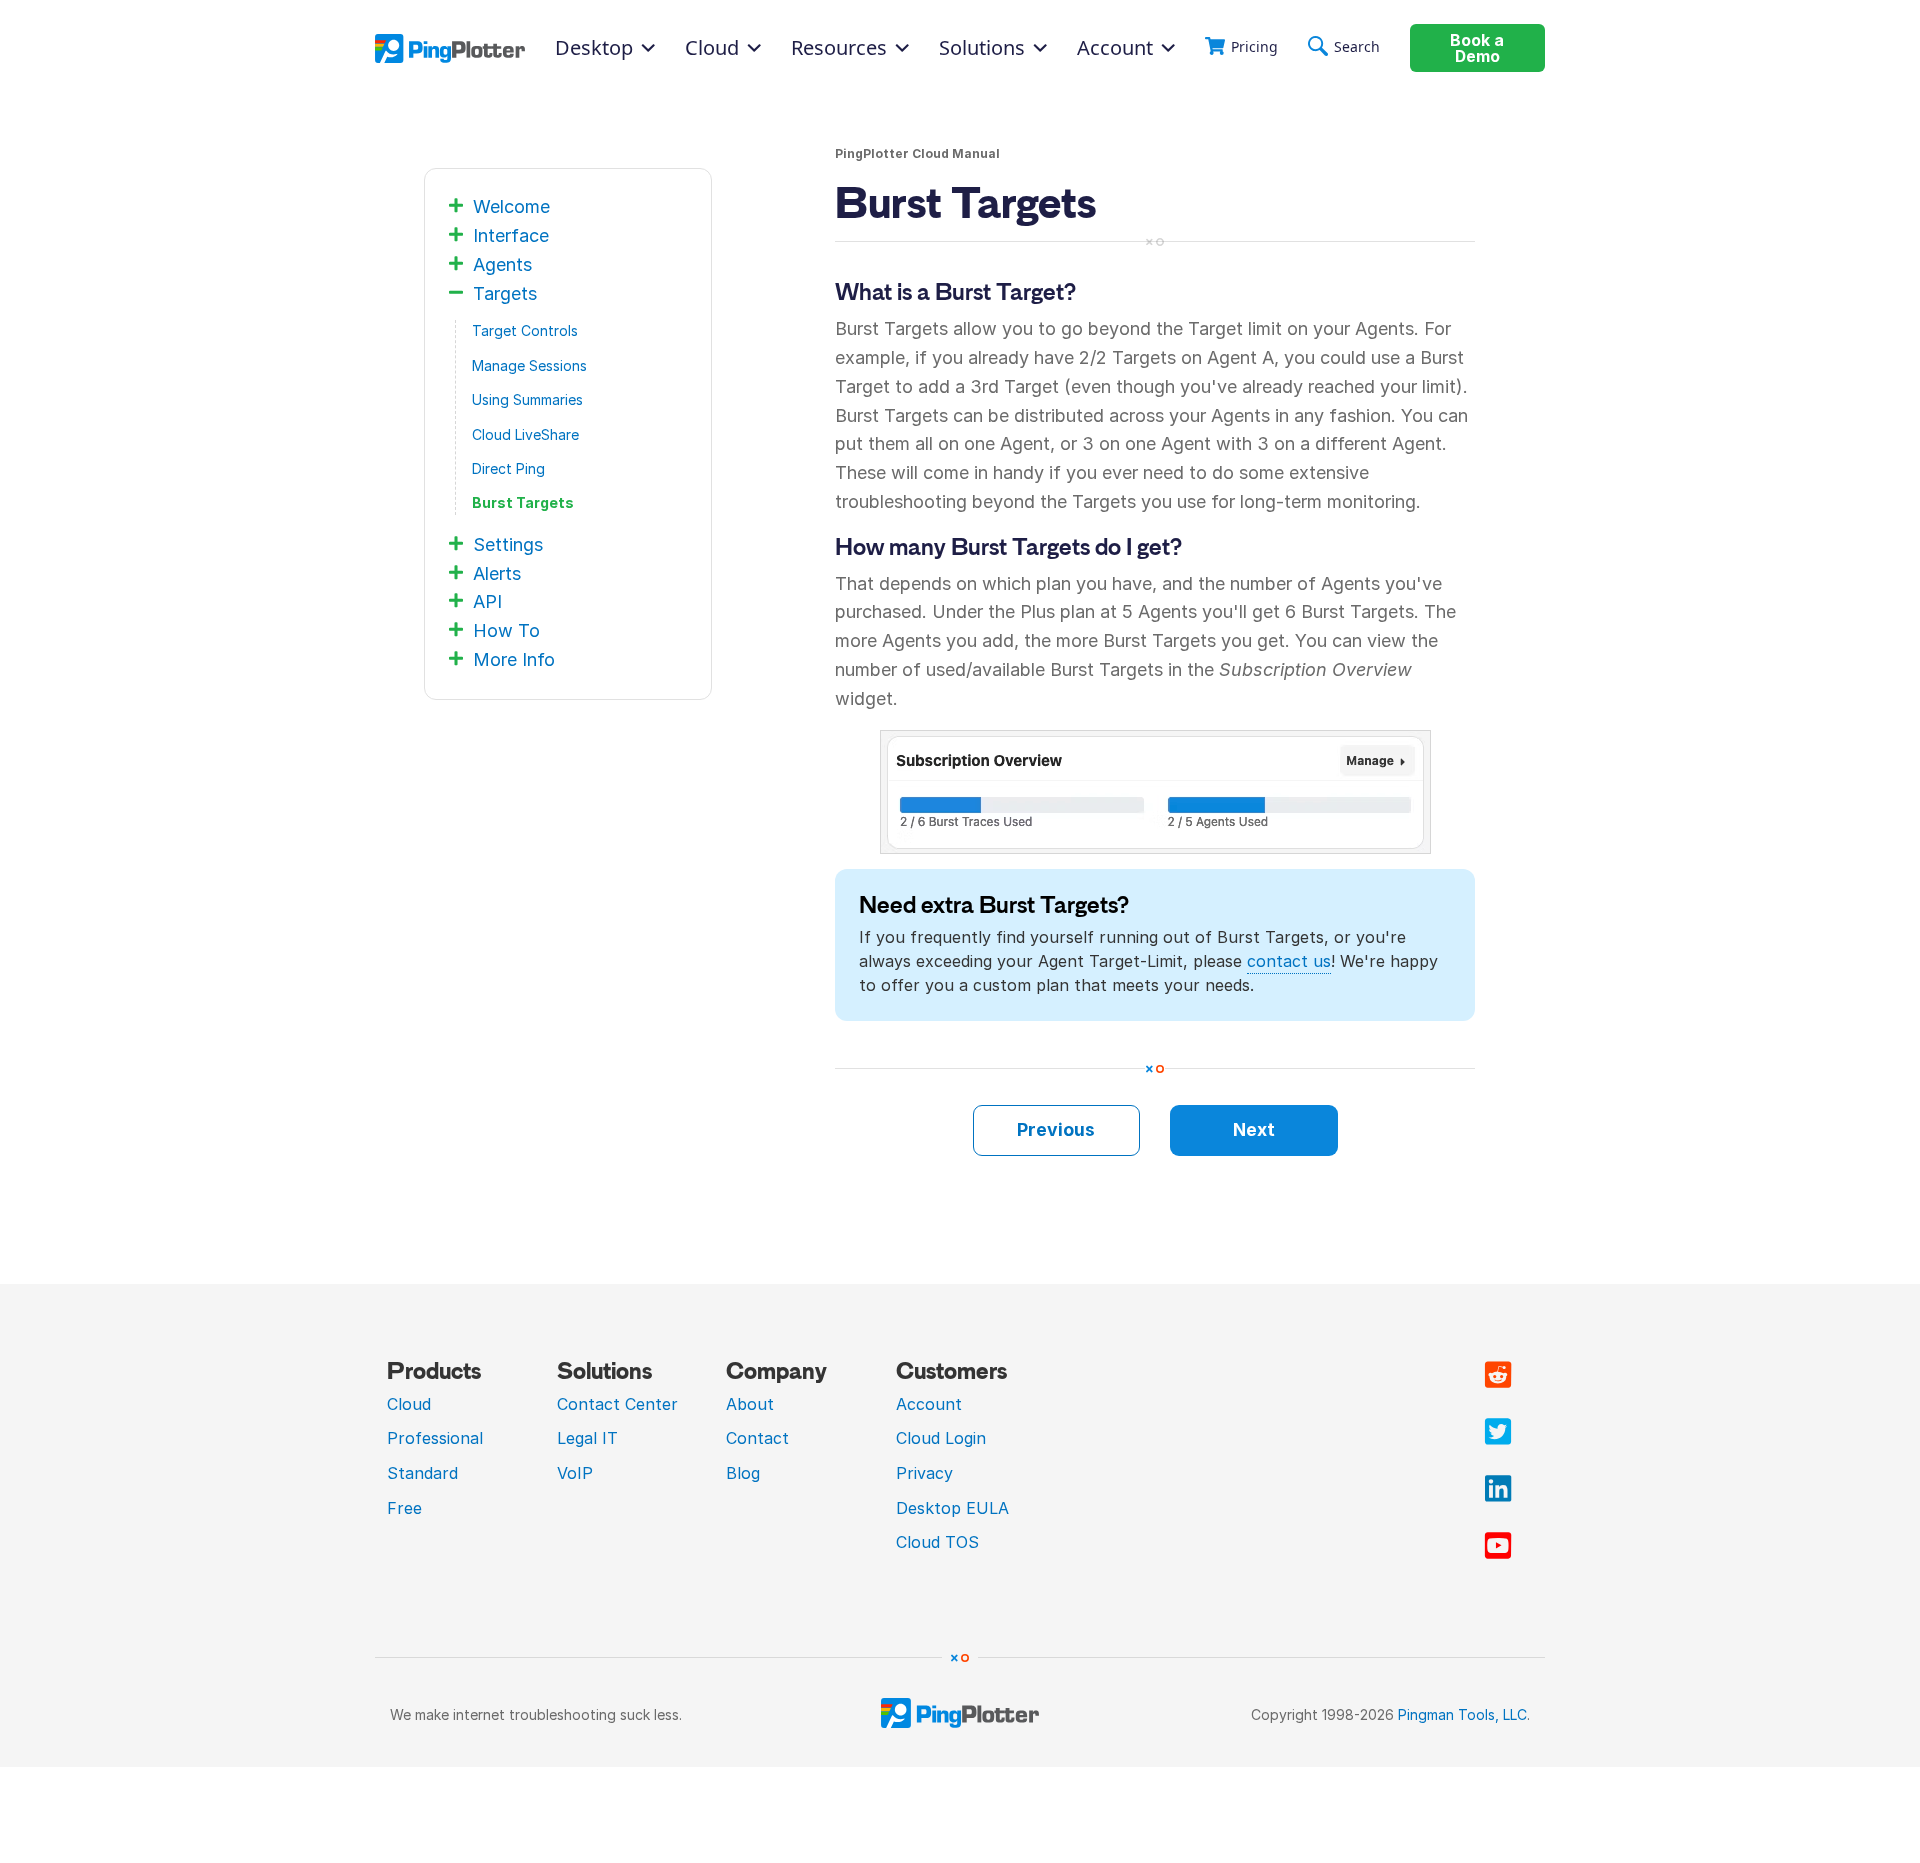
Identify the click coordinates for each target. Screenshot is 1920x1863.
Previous (1056, 1129)
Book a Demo (1477, 48)
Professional (435, 1438)
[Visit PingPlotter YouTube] (1498, 1546)
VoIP (575, 1473)
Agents (502, 264)
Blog (743, 1473)
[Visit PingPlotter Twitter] (1498, 1432)
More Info (514, 659)
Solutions (982, 48)
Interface (511, 235)
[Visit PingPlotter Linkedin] (1498, 1489)
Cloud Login (941, 1438)
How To (506, 630)
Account (1115, 48)
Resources (839, 48)
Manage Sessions (529, 365)
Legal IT (587, 1438)
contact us (1289, 961)
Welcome (511, 206)
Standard (422, 1473)
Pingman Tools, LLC (1462, 1714)
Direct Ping (508, 468)
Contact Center (617, 1404)
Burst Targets (523, 502)
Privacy (924, 1473)
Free (404, 1508)
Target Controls (525, 330)
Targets (505, 293)
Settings (508, 544)
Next (1254, 1129)
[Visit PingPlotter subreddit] (1498, 1375)
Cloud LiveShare (525, 434)
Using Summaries (527, 399)
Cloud (409, 1404)
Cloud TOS (937, 1542)
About (750, 1404)
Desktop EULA (952, 1508)
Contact (757, 1438)
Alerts (497, 573)
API (487, 601)
